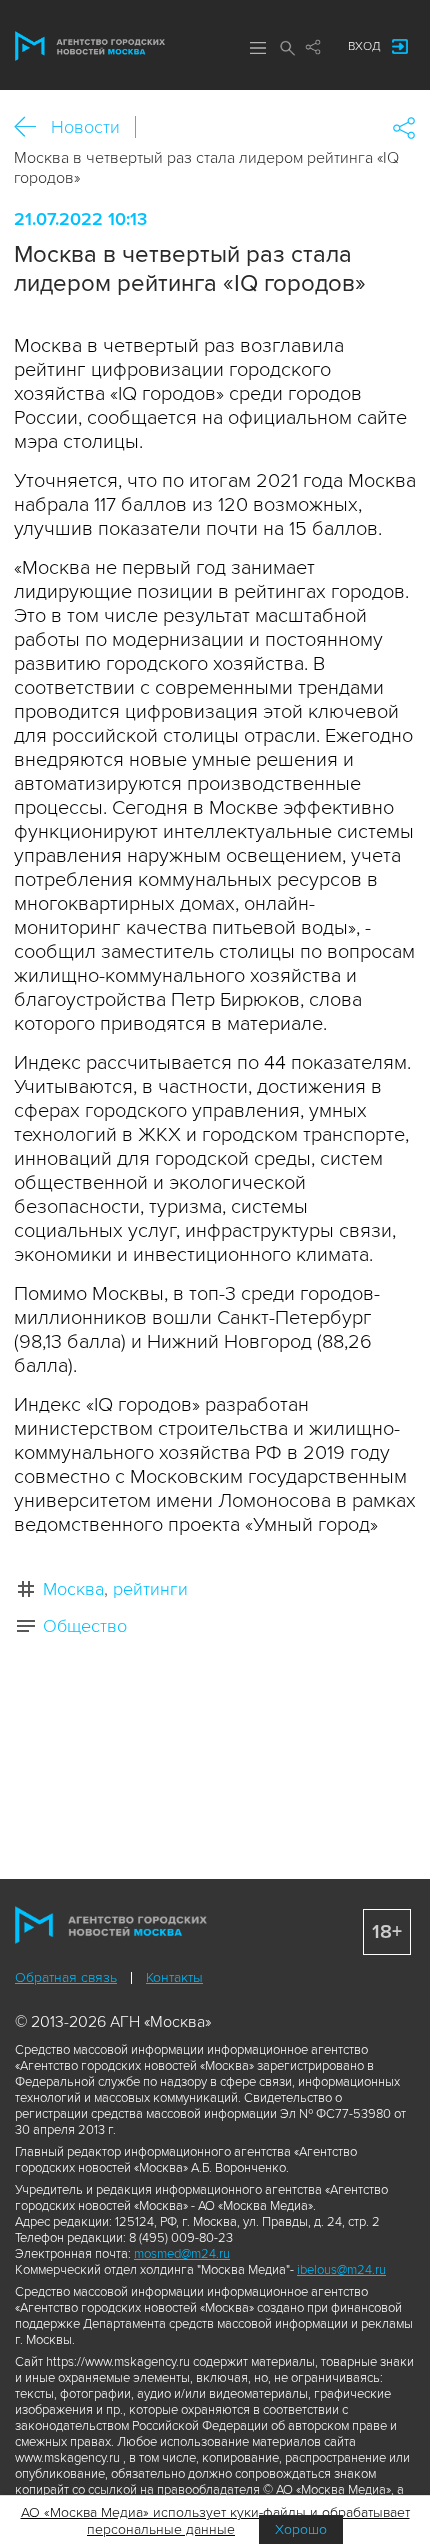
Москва (73, 1589)
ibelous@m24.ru (341, 2270)
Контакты (174, 1977)
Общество (85, 1626)
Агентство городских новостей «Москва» (90, 46)
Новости (85, 127)
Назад (32, 127)
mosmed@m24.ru (182, 2254)
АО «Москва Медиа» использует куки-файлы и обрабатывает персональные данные (215, 2521)
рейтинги (150, 1589)
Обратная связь (66, 1977)
